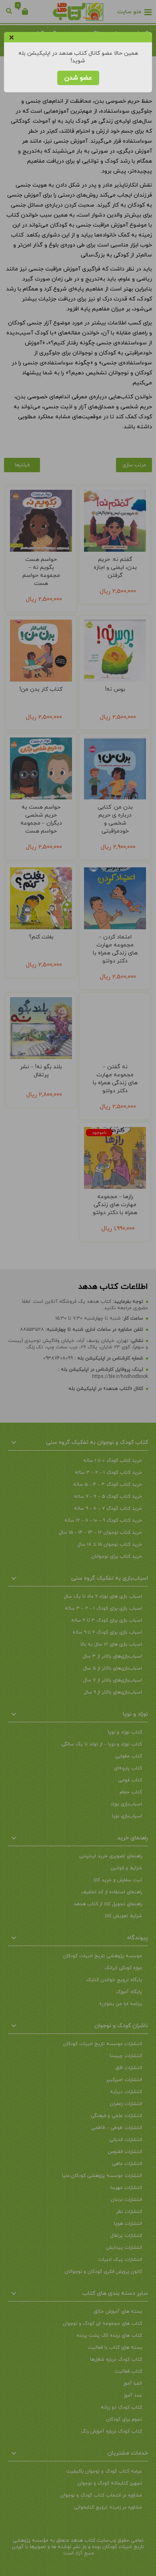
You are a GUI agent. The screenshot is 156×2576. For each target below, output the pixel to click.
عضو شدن (78, 78)
